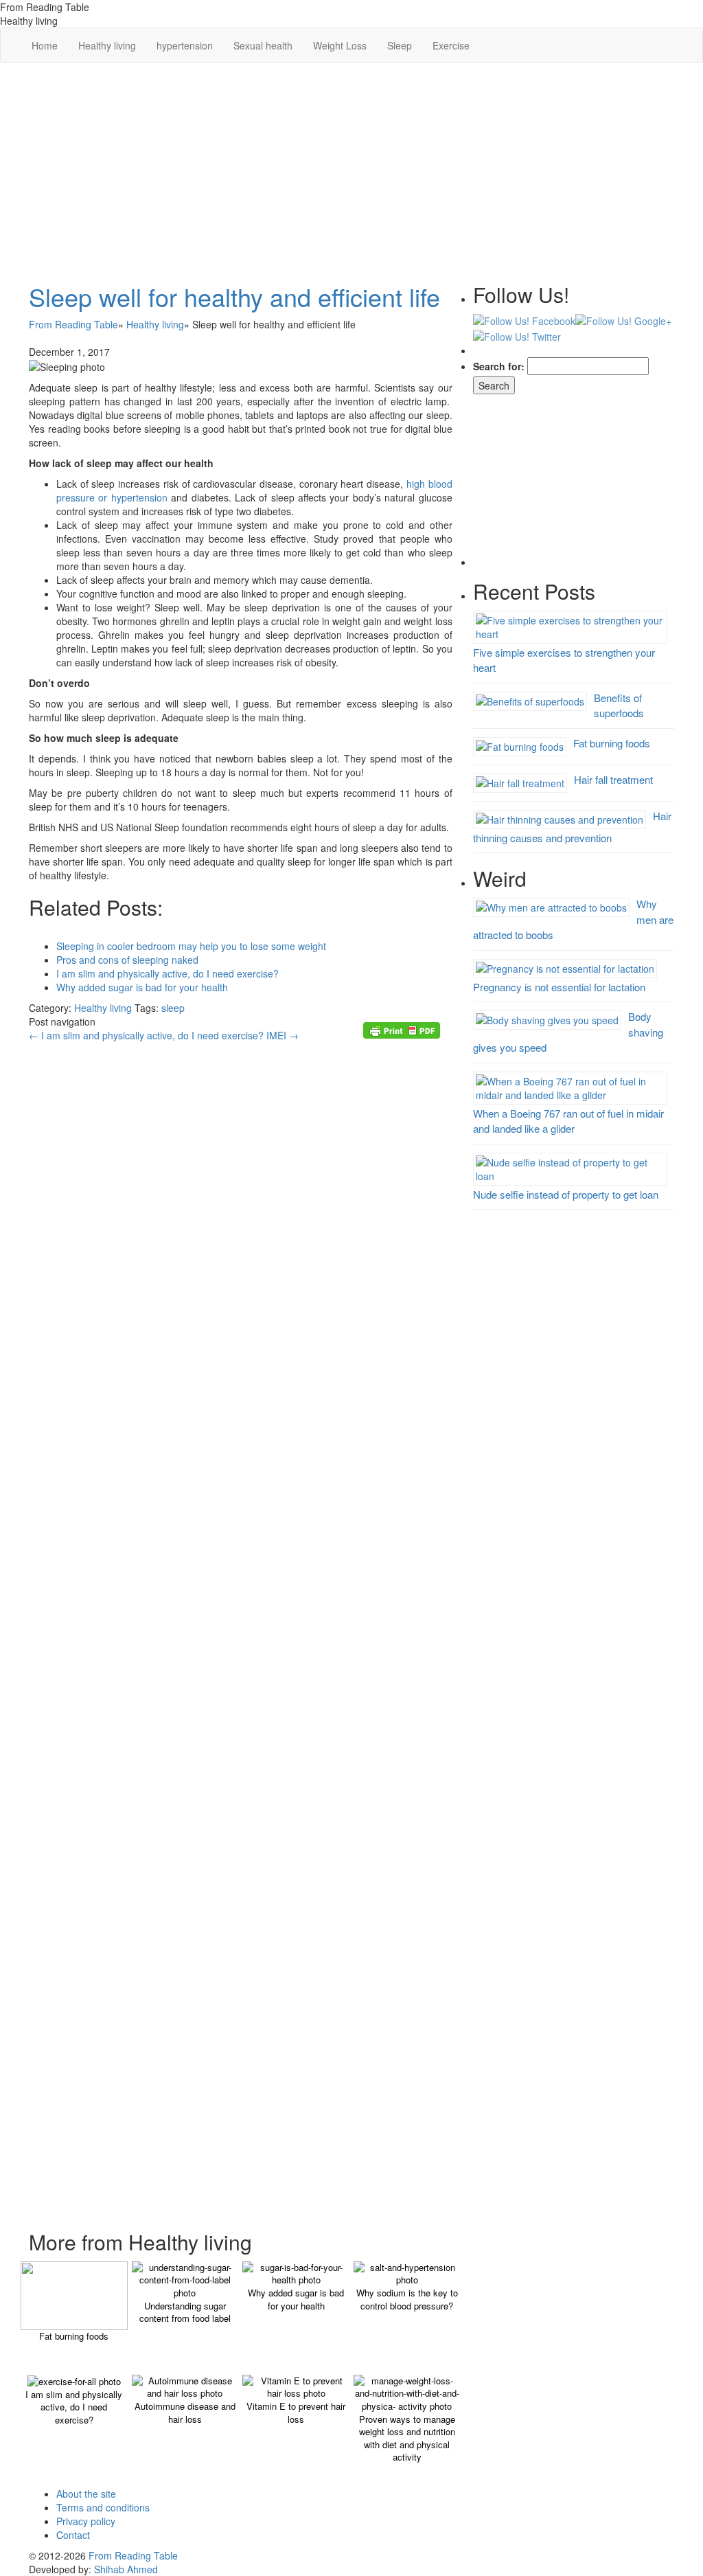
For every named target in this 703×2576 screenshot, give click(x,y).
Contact (73, 2535)
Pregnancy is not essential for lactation (559, 987)
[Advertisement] (351, 173)
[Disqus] (241, 1434)
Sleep (400, 45)
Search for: (499, 366)
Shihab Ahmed (126, 2569)
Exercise (451, 45)
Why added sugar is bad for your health (142, 987)
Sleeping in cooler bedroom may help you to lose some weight (191, 946)
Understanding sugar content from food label (185, 2312)
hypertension (185, 45)
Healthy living (107, 45)
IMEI (283, 1035)
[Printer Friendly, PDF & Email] (404, 1029)
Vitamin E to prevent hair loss (296, 2413)
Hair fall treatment (613, 779)
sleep (173, 1008)
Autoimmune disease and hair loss (185, 2413)
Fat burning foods (74, 2336)
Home (45, 45)
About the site (86, 2494)
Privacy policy (86, 2521)
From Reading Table (133, 2555)
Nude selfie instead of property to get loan (566, 1194)
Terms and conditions (103, 2507)
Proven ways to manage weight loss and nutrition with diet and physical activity (407, 2438)
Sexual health (263, 45)
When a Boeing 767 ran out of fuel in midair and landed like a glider (568, 1121)
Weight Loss (340, 45)
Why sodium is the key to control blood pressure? (407, 2299)
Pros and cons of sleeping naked (127, 960)
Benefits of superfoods (619, 705)
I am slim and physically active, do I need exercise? (168, 973)
